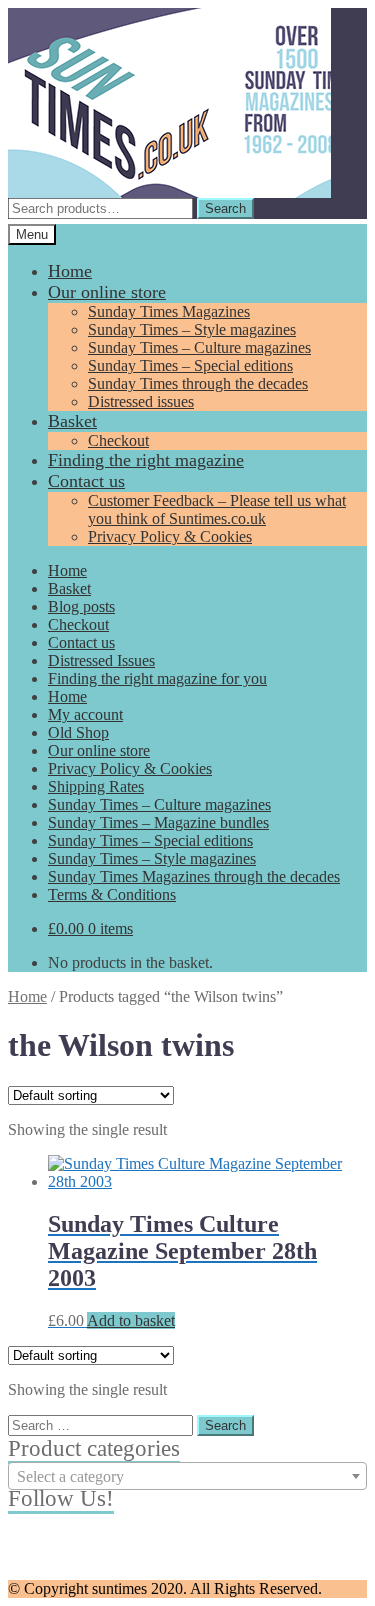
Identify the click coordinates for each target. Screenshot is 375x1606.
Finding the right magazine (146, 460)
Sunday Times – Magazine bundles (158, 822)
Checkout (118, 440)
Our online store (107, 292)
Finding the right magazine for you (157, 678)
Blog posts (81, 606)
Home (70, 271)
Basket (72, 421)
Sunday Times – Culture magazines (199, 347)
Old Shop (78, 732)
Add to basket (131, 1320)
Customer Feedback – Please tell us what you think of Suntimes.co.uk (217, 509)
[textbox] (187, 1477)
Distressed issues (141, 401)
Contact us (86, 481)
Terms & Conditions (112, 894)
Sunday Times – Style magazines (192, 329)
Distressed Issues (101, 660)
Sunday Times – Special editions (190, 365)
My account (85, 714)
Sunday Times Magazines (169, 311)
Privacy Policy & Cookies (170, 536)
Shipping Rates (96, 786)
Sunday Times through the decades (198, 383)
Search (225, 208)
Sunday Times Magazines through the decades (194, 876)
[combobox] (187, 1476)
